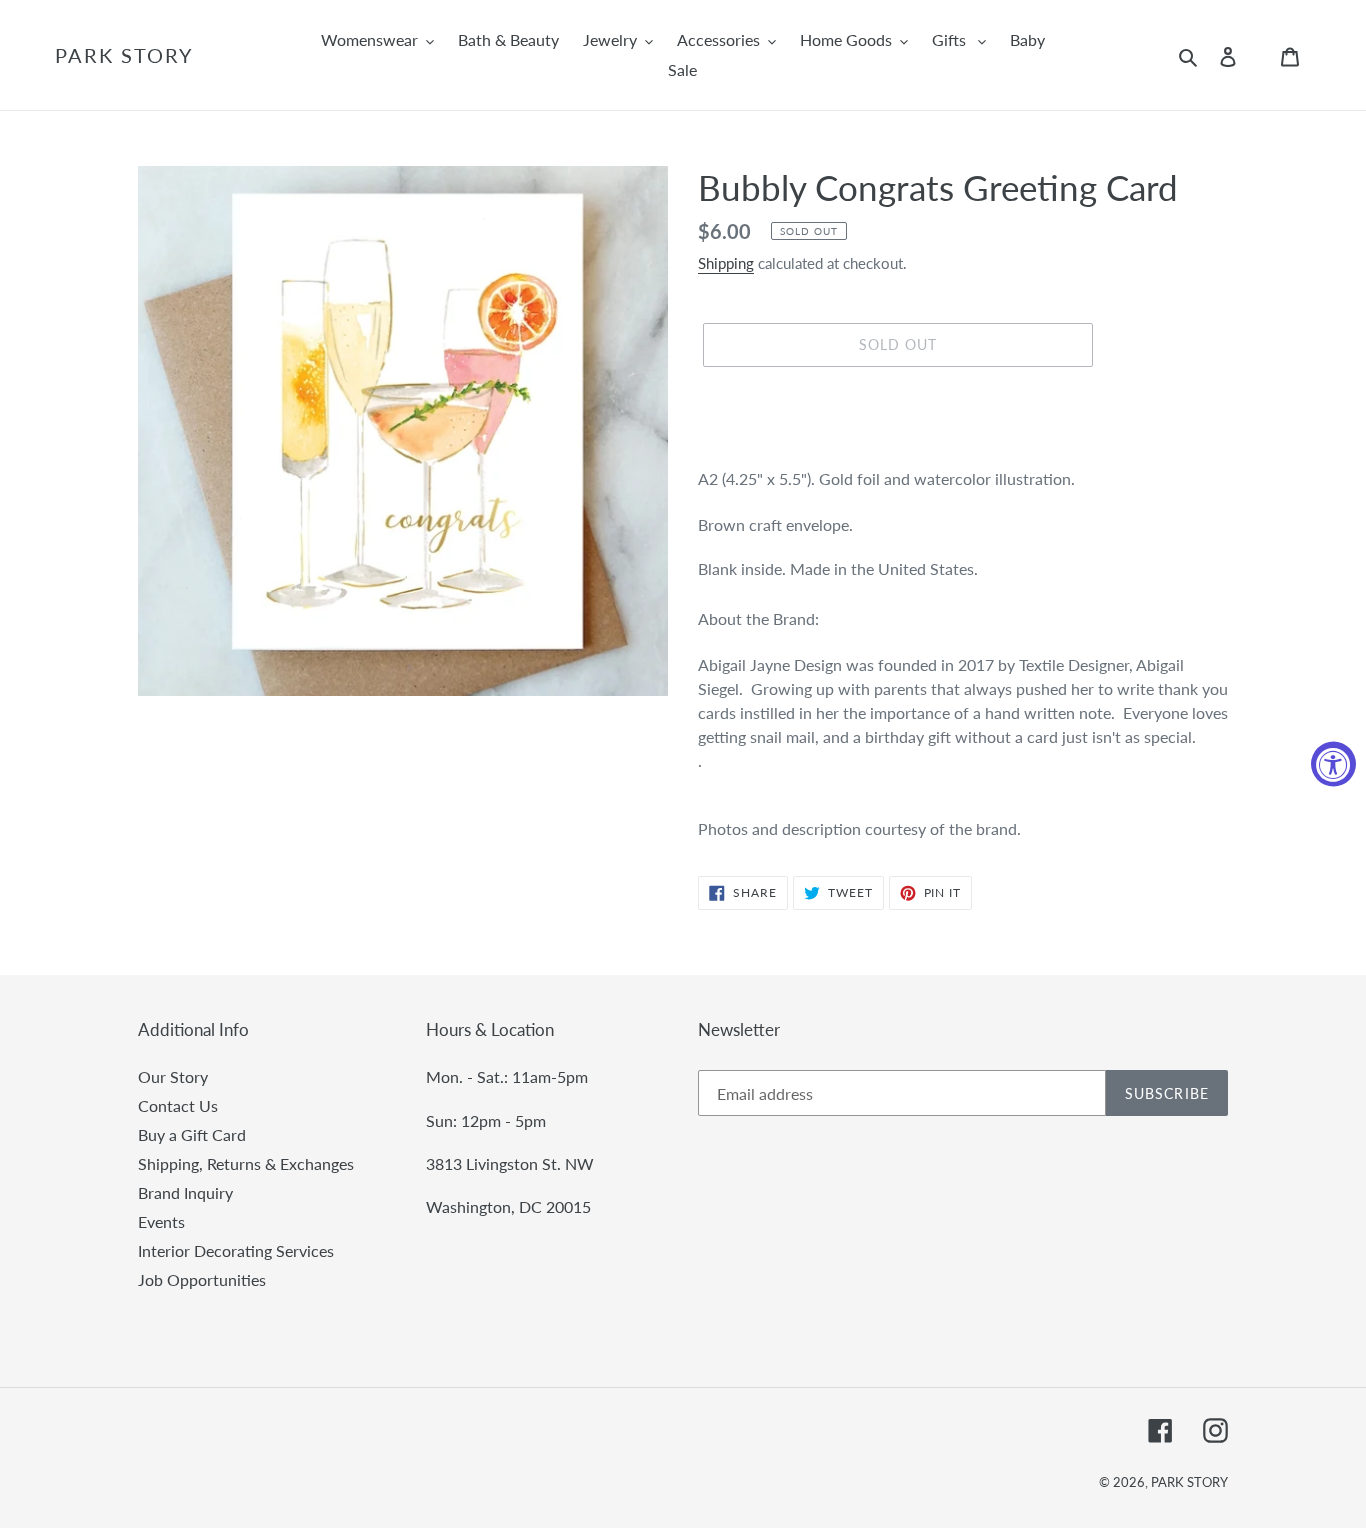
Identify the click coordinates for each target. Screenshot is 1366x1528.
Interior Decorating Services (236, 1250)
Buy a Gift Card (192, 1134)
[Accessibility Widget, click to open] (1333, 764)
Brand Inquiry (185, 1192)
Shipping (726, 263)
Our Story (173, 1076)
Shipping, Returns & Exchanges (246, 1163)
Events (161, 1221)
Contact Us (178, 1105)
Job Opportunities (202, 1279)
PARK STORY (124, 55)
